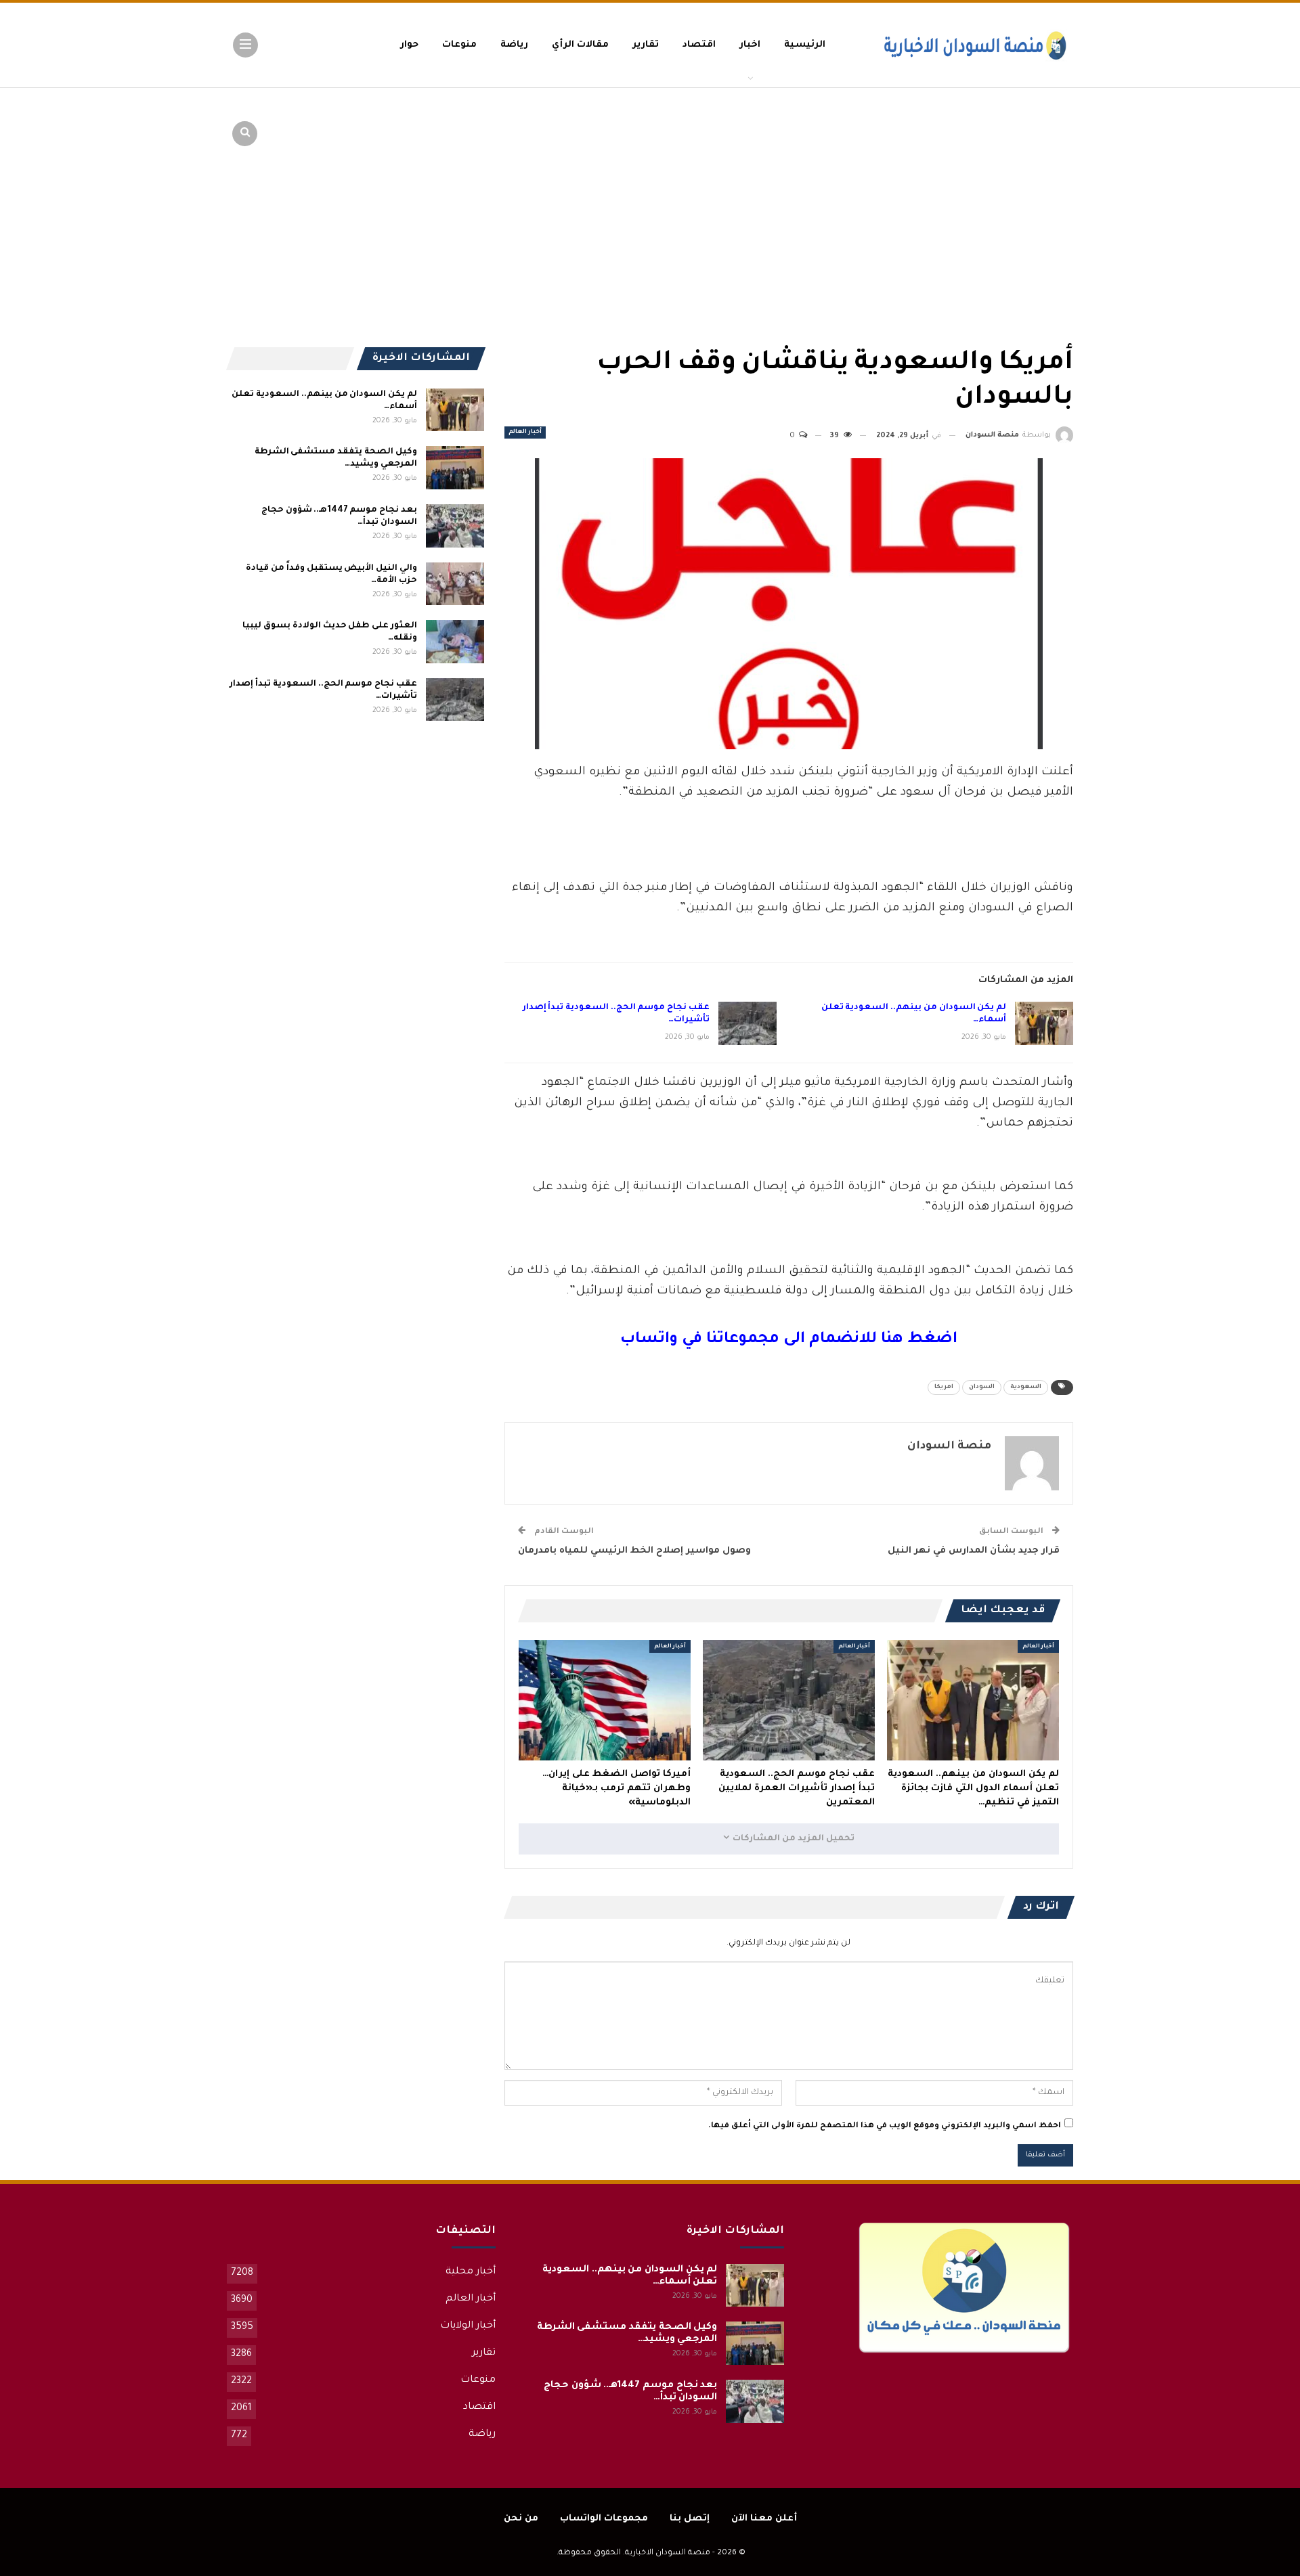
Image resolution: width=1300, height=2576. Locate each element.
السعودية (1026, 1387)
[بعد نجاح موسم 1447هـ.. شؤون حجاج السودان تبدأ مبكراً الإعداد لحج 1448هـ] (455, 526)
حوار (409, 45)
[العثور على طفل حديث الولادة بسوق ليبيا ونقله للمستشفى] (455, 642)
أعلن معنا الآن (764, 2519)
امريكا (944, 1387)
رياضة (514, 45)
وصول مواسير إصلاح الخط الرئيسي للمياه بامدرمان (634, 1551)
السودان (982, 1387)
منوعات (459, 45)
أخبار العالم (525, 432)
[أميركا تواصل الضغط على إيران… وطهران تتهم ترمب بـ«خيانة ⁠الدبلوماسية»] (605, 1700)
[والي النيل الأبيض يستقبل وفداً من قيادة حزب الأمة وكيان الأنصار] (455, 584)
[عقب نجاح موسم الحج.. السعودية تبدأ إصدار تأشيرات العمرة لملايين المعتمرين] (747, 1023)
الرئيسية (805, 45)
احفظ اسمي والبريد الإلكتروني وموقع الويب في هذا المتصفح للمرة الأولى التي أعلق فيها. (885, 2126)
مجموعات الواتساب (604, 2519)
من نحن (521, 2519)
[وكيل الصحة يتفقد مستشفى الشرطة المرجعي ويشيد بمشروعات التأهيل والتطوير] (455, 468)
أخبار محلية (471, 2272)
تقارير (646, 45)
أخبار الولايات (468, 2326)
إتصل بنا (690, 2519)
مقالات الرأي (580, 45)
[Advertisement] (968, 190)
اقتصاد (699, 45)
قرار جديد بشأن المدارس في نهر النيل (974, 1551)
